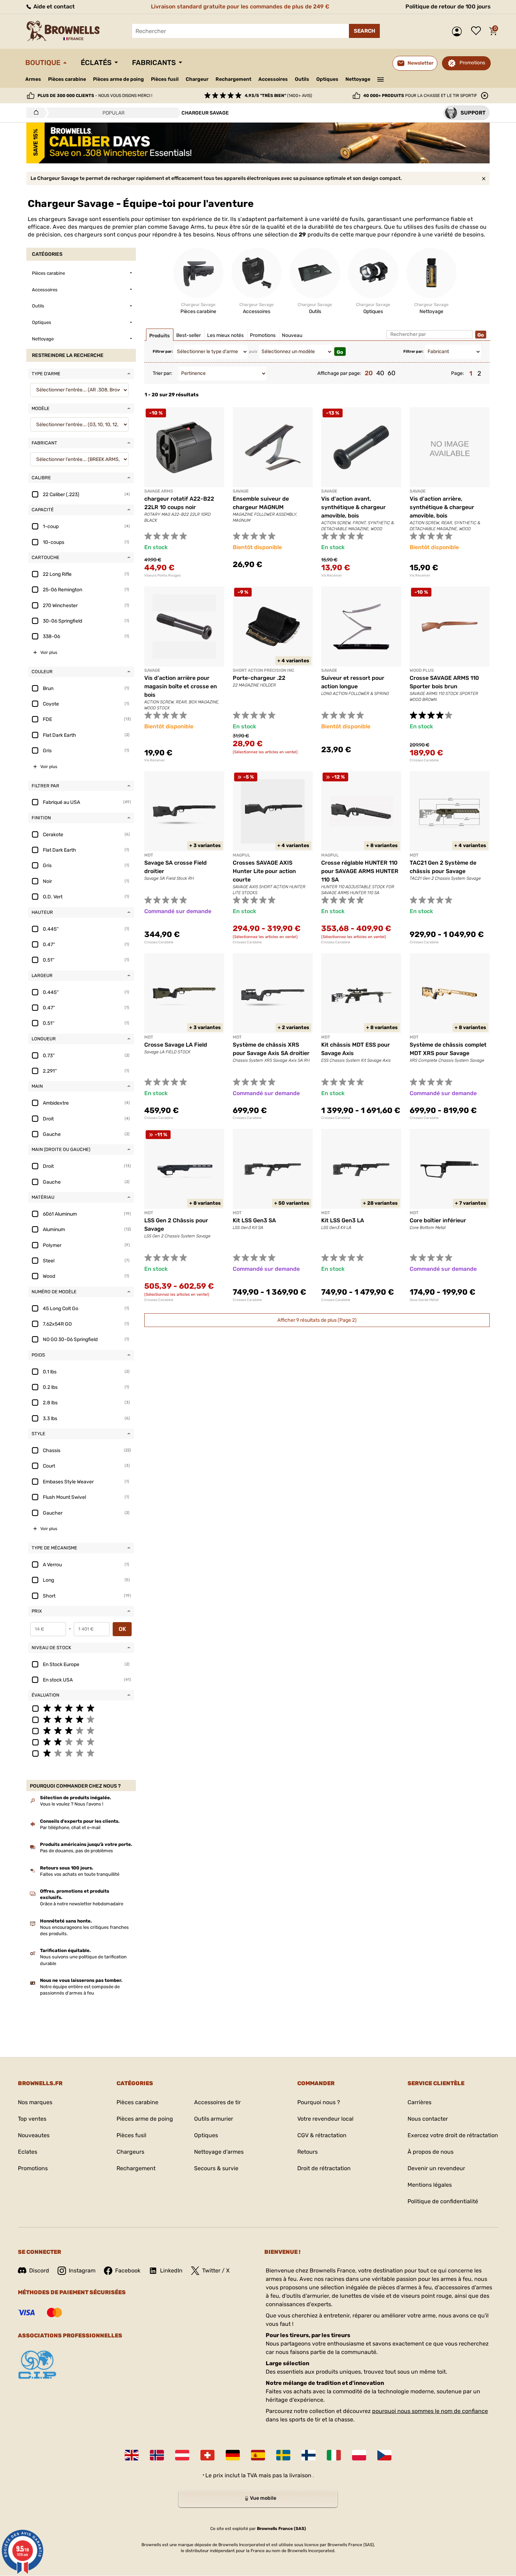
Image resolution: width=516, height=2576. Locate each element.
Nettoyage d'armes (219, 2152)
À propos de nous (431, 2152)
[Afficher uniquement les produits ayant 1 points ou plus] (81, 1753)
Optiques (327, 79)
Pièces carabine (67, 79)
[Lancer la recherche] (364, 31)
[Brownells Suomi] (309, 2455)
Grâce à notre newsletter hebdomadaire (82, 1904)
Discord (39, 2271)
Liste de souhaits (478, 31)
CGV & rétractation (322, 2135)
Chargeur (197, 79)
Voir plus (49, 652)
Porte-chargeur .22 (259, 678)
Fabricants (154, 63)
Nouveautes (34, 2135)
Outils (302, 79)
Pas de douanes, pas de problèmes (77, 1851)
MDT (149, 855)
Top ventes (32, 2119)
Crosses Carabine (424, 760)
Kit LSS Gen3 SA (254, 1220)
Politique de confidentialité (443, 2201)
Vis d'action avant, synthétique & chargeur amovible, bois (353, 507)
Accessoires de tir (217, 2102)
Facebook (128, 2271)
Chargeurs (130, 2152)
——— (381, 79)
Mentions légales (430, 2185)
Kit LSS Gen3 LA (343, 1220)
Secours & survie (216, 2168)
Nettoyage (358, 79)
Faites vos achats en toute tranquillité (80, 1874)
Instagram (82, 2271)
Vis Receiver (332, 575)
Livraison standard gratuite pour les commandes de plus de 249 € (240, 6)
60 (391, 373)
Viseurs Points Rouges (163, 575)
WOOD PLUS (422, 670)
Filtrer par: (163, 352)
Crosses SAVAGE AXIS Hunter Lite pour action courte (264, 871)
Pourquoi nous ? (319, 2102)
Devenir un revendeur (436, 2168)
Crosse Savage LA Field (176, 1045)
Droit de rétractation (324, 2168)
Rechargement (233, 79)
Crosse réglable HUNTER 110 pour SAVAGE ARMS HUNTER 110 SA (360, 871)
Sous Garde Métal (424, 1300)
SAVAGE (241, 491)
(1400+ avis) (278, 96)
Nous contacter (428, 2119)
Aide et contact (53, 6)
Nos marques (35, 2102)
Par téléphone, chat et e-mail (70, 1827)
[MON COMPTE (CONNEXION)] (459, 31)
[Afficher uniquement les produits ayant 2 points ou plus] (81, 1742)
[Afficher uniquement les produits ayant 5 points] (81, 1708)
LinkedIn (171, 2271)
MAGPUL (242, 855)
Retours (307, 2152)
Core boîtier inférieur (438, 1220)
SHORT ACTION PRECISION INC (263, 670)
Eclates (28, 2152)
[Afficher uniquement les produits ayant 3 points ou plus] (81, 1730)
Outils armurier (214, 2119)
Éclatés (96, 63)
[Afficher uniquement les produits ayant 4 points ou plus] (81, 1719)
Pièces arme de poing (118, 79)
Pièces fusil (165, 79)
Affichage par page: (339, 373)
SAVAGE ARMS (159, 491)
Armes (33, 79)
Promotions (472, 63)
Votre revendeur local (325, 2119)
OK (122, 1629)
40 (380, 373)
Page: (458, 373)
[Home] (34, 113)
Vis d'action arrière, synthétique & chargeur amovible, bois (442, 507)
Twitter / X (216, 2271)
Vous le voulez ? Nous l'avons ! (72, 1804)
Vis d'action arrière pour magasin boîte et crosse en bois (181, 686)
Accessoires (273, 79)
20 (369, 373)
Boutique (43, 63)
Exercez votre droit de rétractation (453, 2135)
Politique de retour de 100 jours (448, 6)
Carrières (419, 2102)
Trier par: (163, 373)
